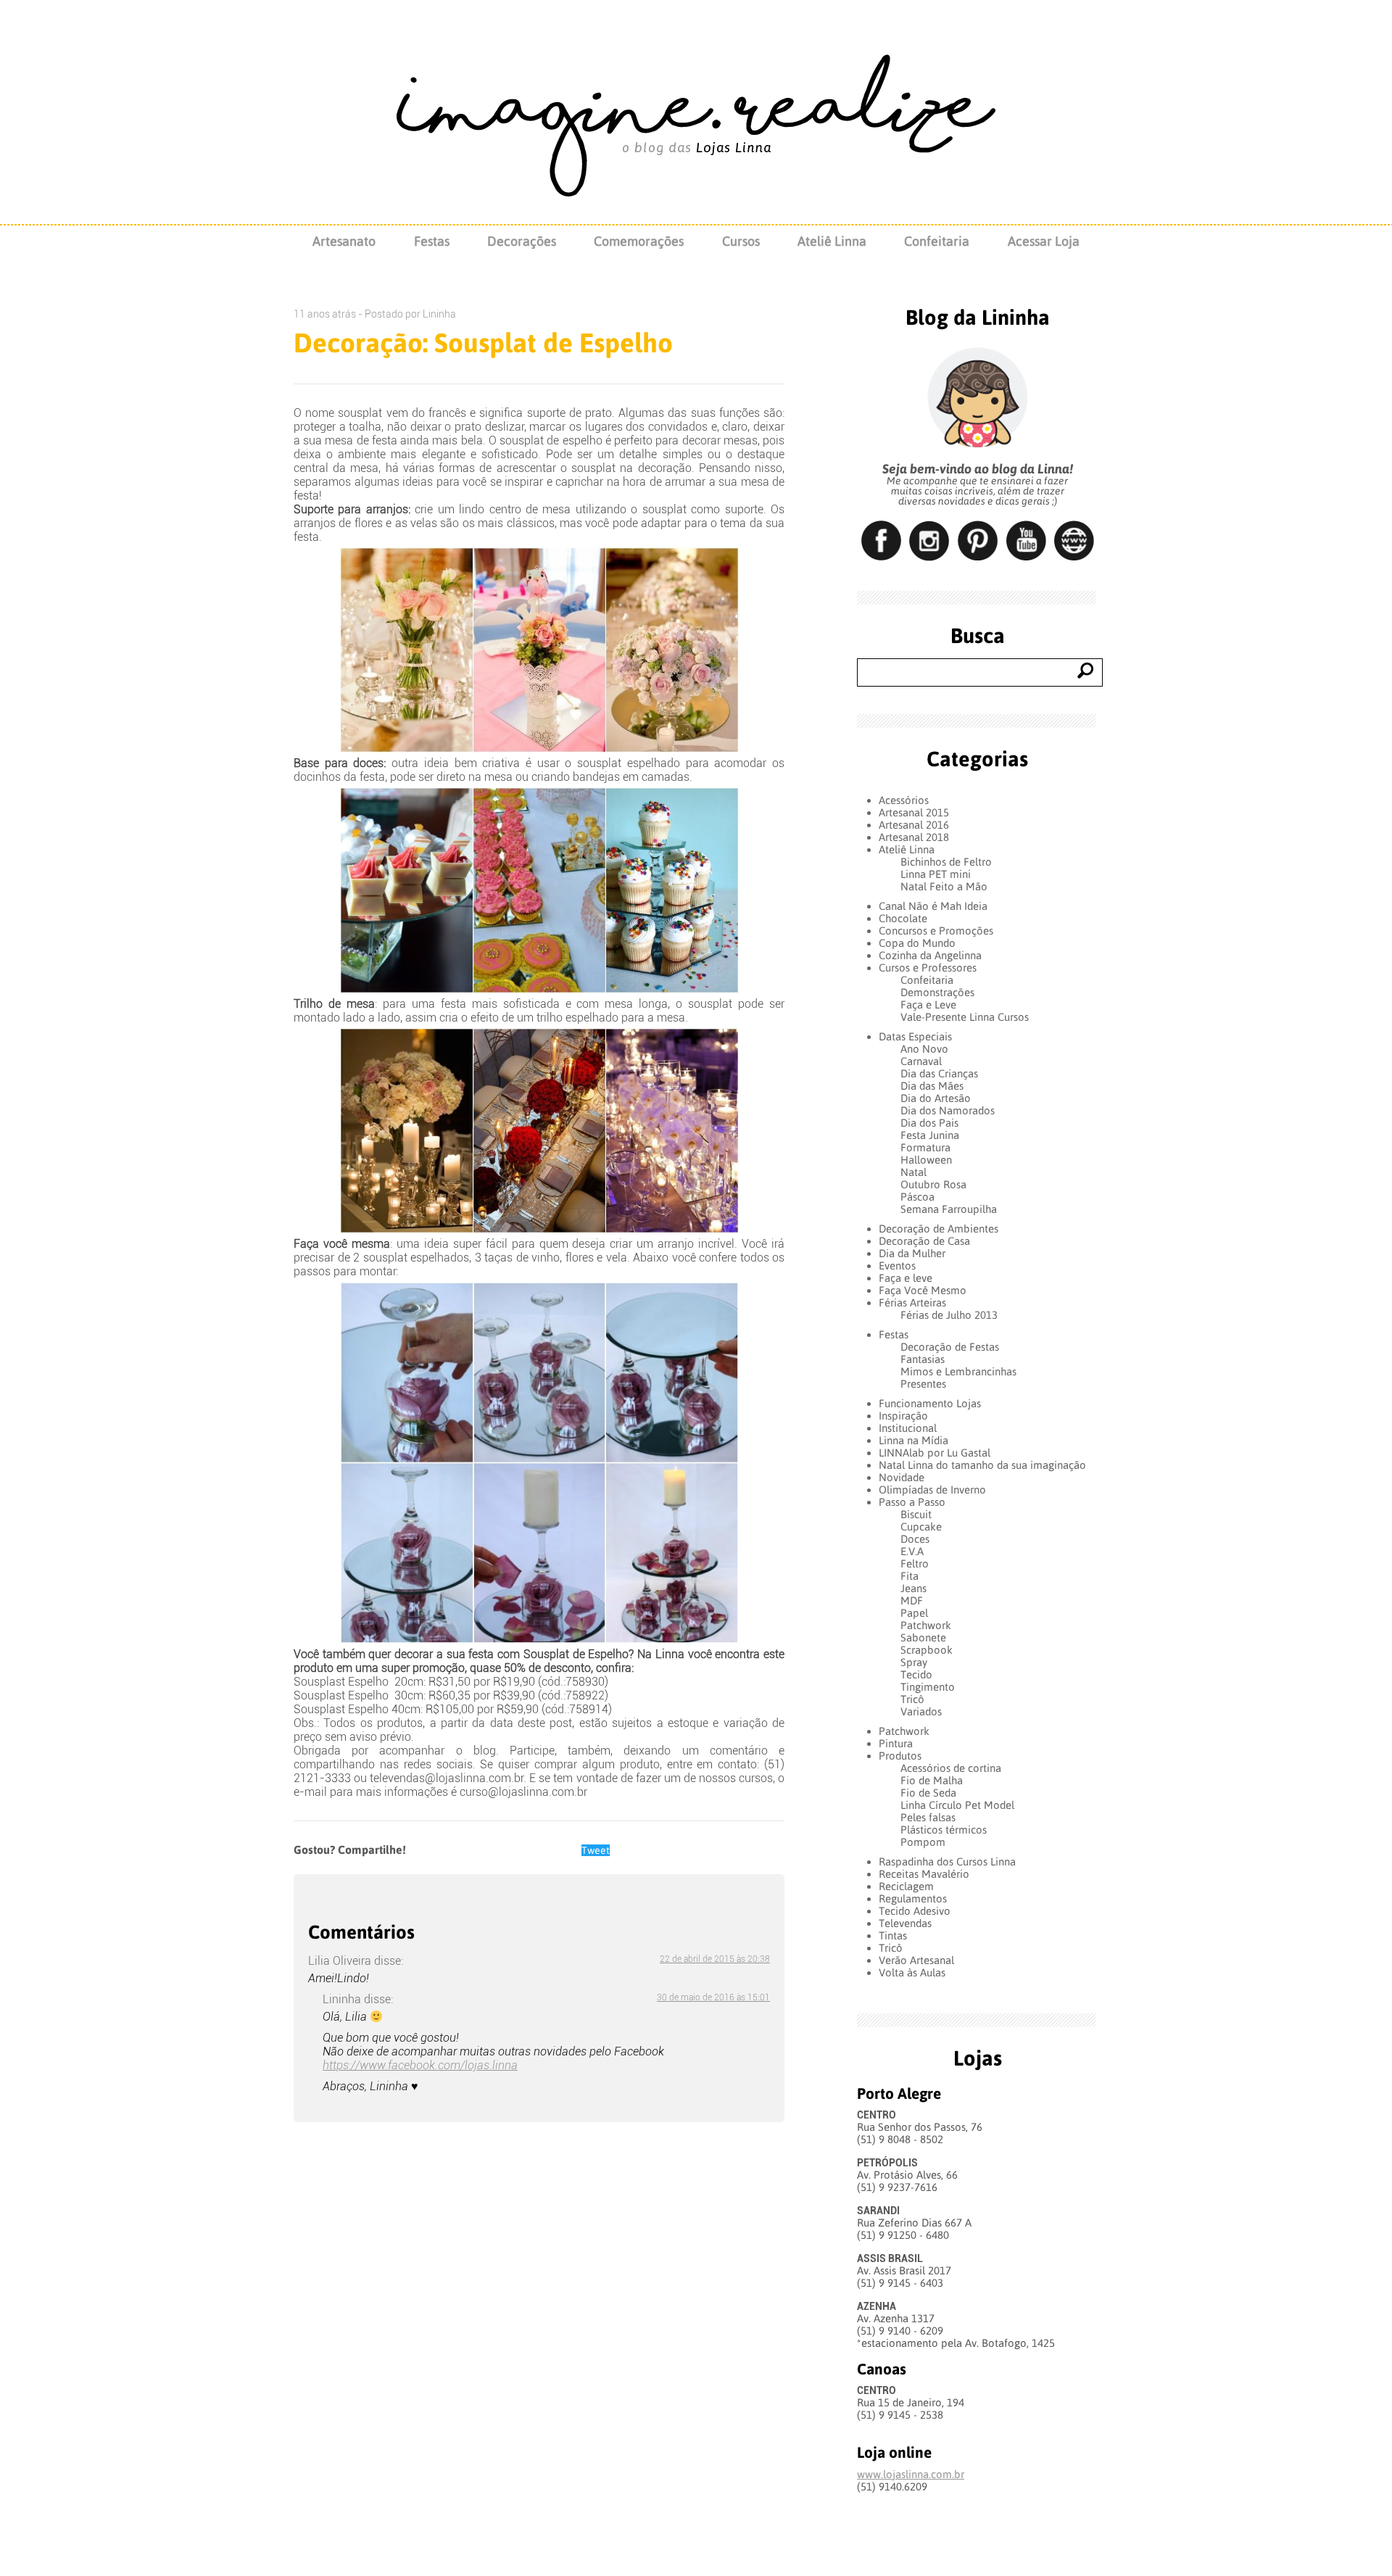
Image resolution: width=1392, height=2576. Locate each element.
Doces (915, 1539)
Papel (914, 1613)
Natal (913, 1172)
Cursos (741, 241)
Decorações (522, 241)
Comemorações (639, 241)
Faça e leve (906, 1278)
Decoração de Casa (924, 1241)
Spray (914, 1662)
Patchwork (926, 1625)
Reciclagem (906, 1886)
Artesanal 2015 (914, 812)
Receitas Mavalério (924, 1874)
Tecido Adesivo (915, 1911)
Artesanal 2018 (914, 837)
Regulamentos (913, 1898)
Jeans (913, 1588)
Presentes (923, 1384)
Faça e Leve (928, 1005)
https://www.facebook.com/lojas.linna (420, 2065)
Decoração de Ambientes (939, 1229)
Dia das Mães (932, 1086)
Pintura (896, 1743)
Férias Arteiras (912, 1303)
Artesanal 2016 (914, 825)
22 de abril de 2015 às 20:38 (715, 1959)
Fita (910, 1576)
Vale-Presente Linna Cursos (965, 1017)
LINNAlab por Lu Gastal (935, 1453)
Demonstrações (937, 992)
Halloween (926, 1160)
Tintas (893, 1935)
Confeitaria (937, 241)
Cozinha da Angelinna (930, 955)
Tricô (912, 1699)
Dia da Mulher (912, 1253)
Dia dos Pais (929, 1123)
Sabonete (923, 1637)
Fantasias (923, 1359)
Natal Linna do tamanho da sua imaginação (982, 1465)
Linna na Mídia (913, 1440)
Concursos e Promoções (936, 931)
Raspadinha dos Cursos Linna (947, 1861)
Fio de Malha (932, 1780)
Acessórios (904, 800)
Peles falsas (928, 1817)
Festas (432, 241)
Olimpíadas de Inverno (932, 1490)
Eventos (897, 1266)
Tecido (916, 1674)
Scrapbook (927, 1650)
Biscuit (916, 1514)
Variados (921, 1711)
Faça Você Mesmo (923, 1290)
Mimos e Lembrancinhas (958, 1371)
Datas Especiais (915, 1036)
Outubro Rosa (933, 1184)
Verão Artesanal (916, 1960)
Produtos (900, 1756)
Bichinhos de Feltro (946, 862)
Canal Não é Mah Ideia (933, 906)
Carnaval (921, 1061)
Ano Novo (924, 1049)
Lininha (439, 314)
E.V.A (912, 1551)
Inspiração (903, 1416)
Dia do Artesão (936, 1098)
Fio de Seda (928, 1793)
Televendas (905, 1923)
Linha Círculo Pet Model (957, 1805)
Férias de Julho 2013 (949, 1315)
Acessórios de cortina (951, 1768)
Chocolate (903, 918)
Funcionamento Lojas (930, 1403)
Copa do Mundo (917, 943)
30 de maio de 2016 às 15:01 (713, 1997)
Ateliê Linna (832, 241)
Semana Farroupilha (949, 1209)
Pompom (923, 1842)
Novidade (902, 1477)
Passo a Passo (912, 1502)
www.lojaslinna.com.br (911, 2474)
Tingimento (928, 1687)
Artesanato (344, 241)
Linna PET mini (936, 874)
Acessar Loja (1044, 241)
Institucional (908, 1428)
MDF (912, 1600)
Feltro (915, 1564)
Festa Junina (930, 1135)
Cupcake (921, 1527)
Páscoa (917, 1197)
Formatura (925, 1147)
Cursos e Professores (928, 968)
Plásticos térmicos (944, 1830)
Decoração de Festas (950, 1347)
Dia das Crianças (939, 1073)
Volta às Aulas (912, 1972)
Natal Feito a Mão (944, 886)
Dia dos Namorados (948, 1110)
